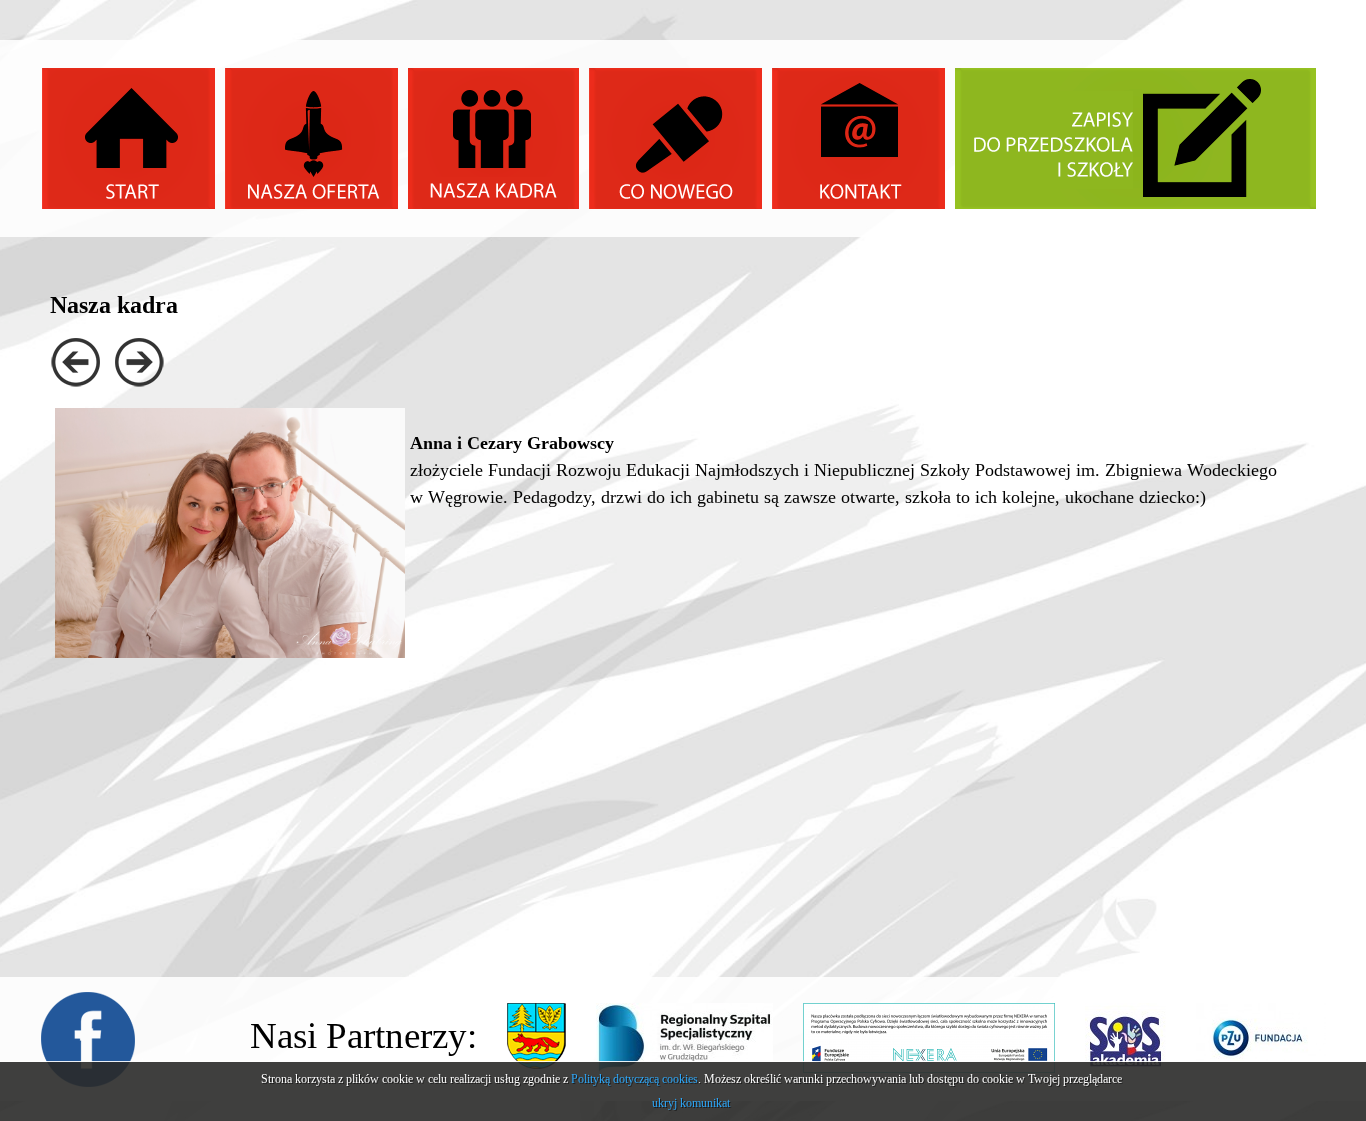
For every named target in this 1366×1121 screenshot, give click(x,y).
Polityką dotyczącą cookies (634, 1079)
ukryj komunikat (691, 1103)
